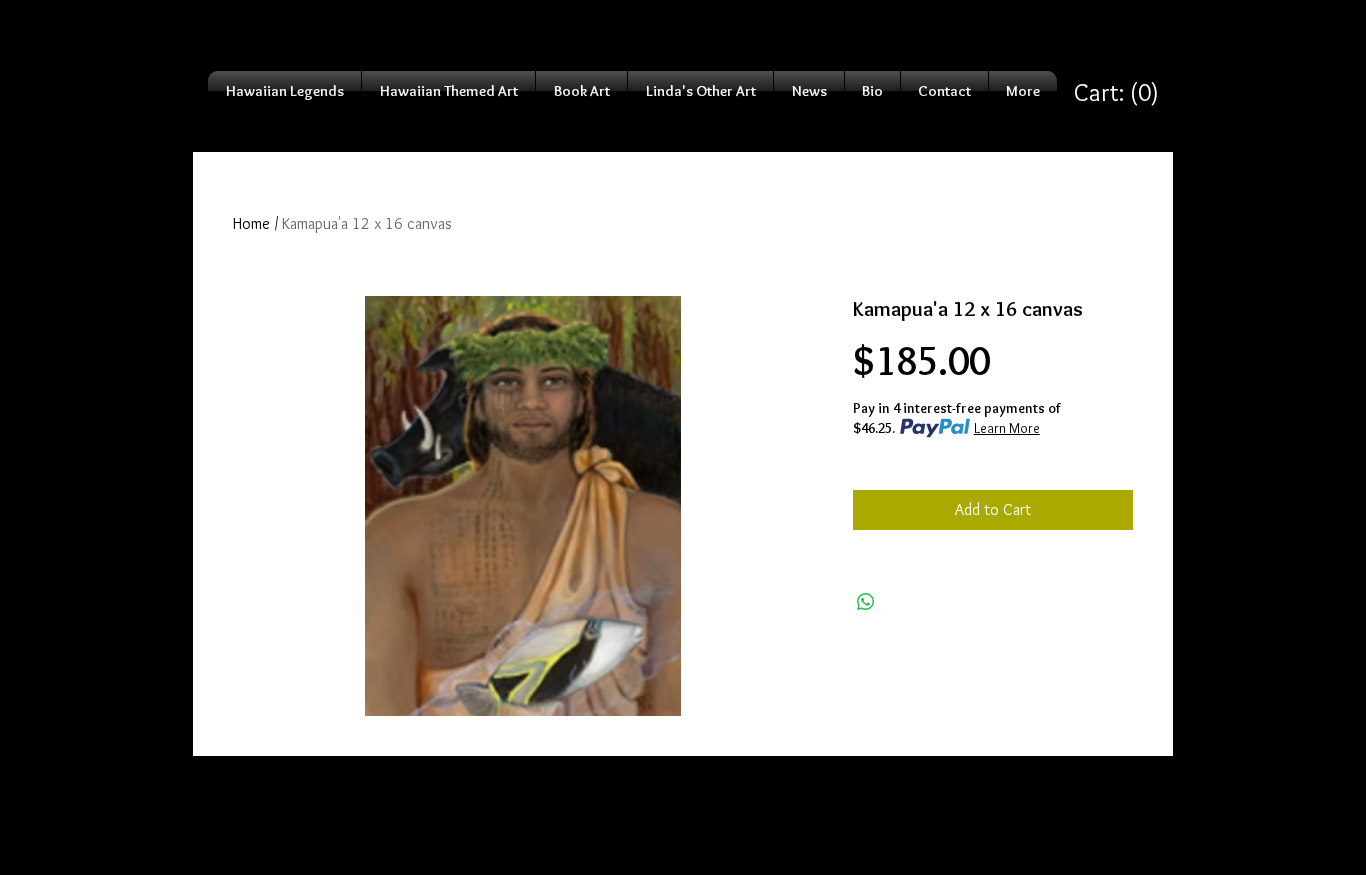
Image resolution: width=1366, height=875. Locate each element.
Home (251, 223)
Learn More (1007, 428)
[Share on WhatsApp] (866, 602)
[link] (1116, 92)
